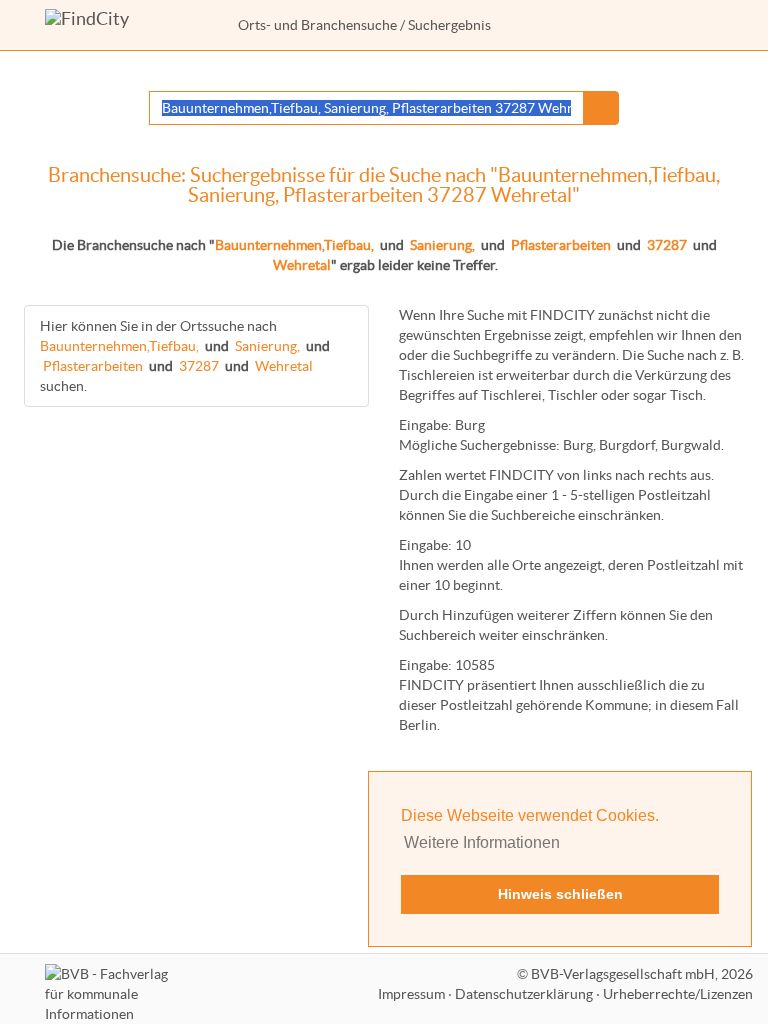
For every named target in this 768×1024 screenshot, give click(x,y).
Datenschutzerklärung (524, 994)
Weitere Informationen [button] (482, 842)
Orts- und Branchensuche (317, 25)
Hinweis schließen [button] (560, 894)
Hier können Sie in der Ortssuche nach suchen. (185, 356)
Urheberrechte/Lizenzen (678, 994)
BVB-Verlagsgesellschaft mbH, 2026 (642, 974)
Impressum (411, 994)
